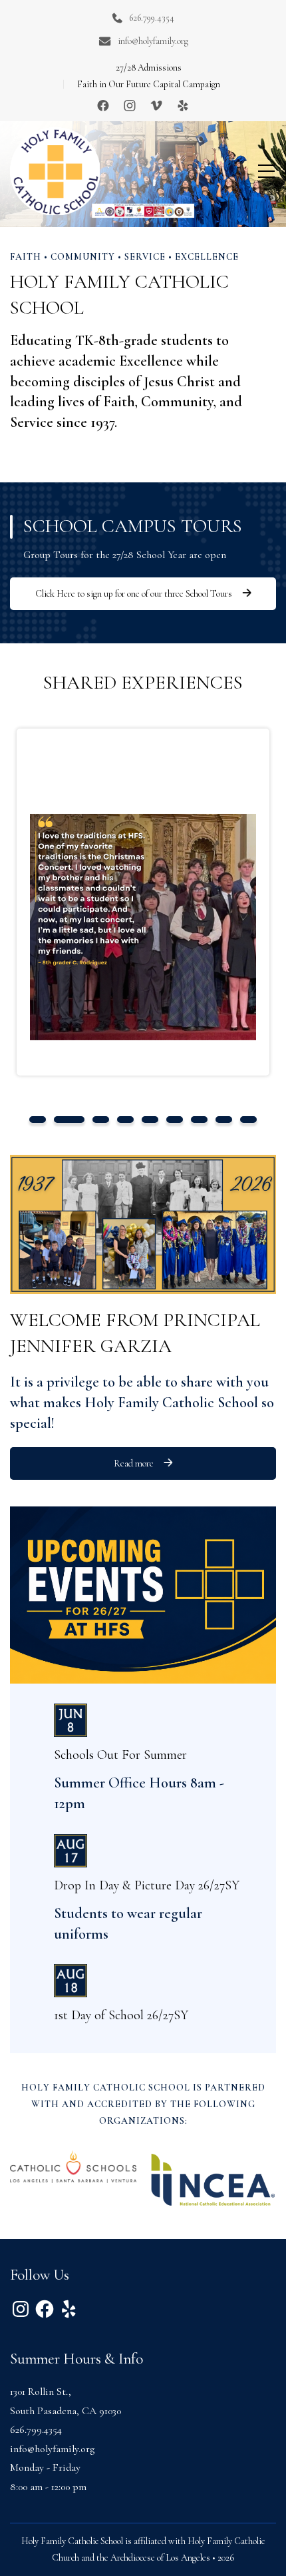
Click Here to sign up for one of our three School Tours (134, 594)
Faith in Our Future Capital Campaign (149, 84)
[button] (38, 1120)
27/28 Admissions (149, 68)
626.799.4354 (152, 18)
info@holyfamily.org (153, 41)
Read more (134, 1463)
